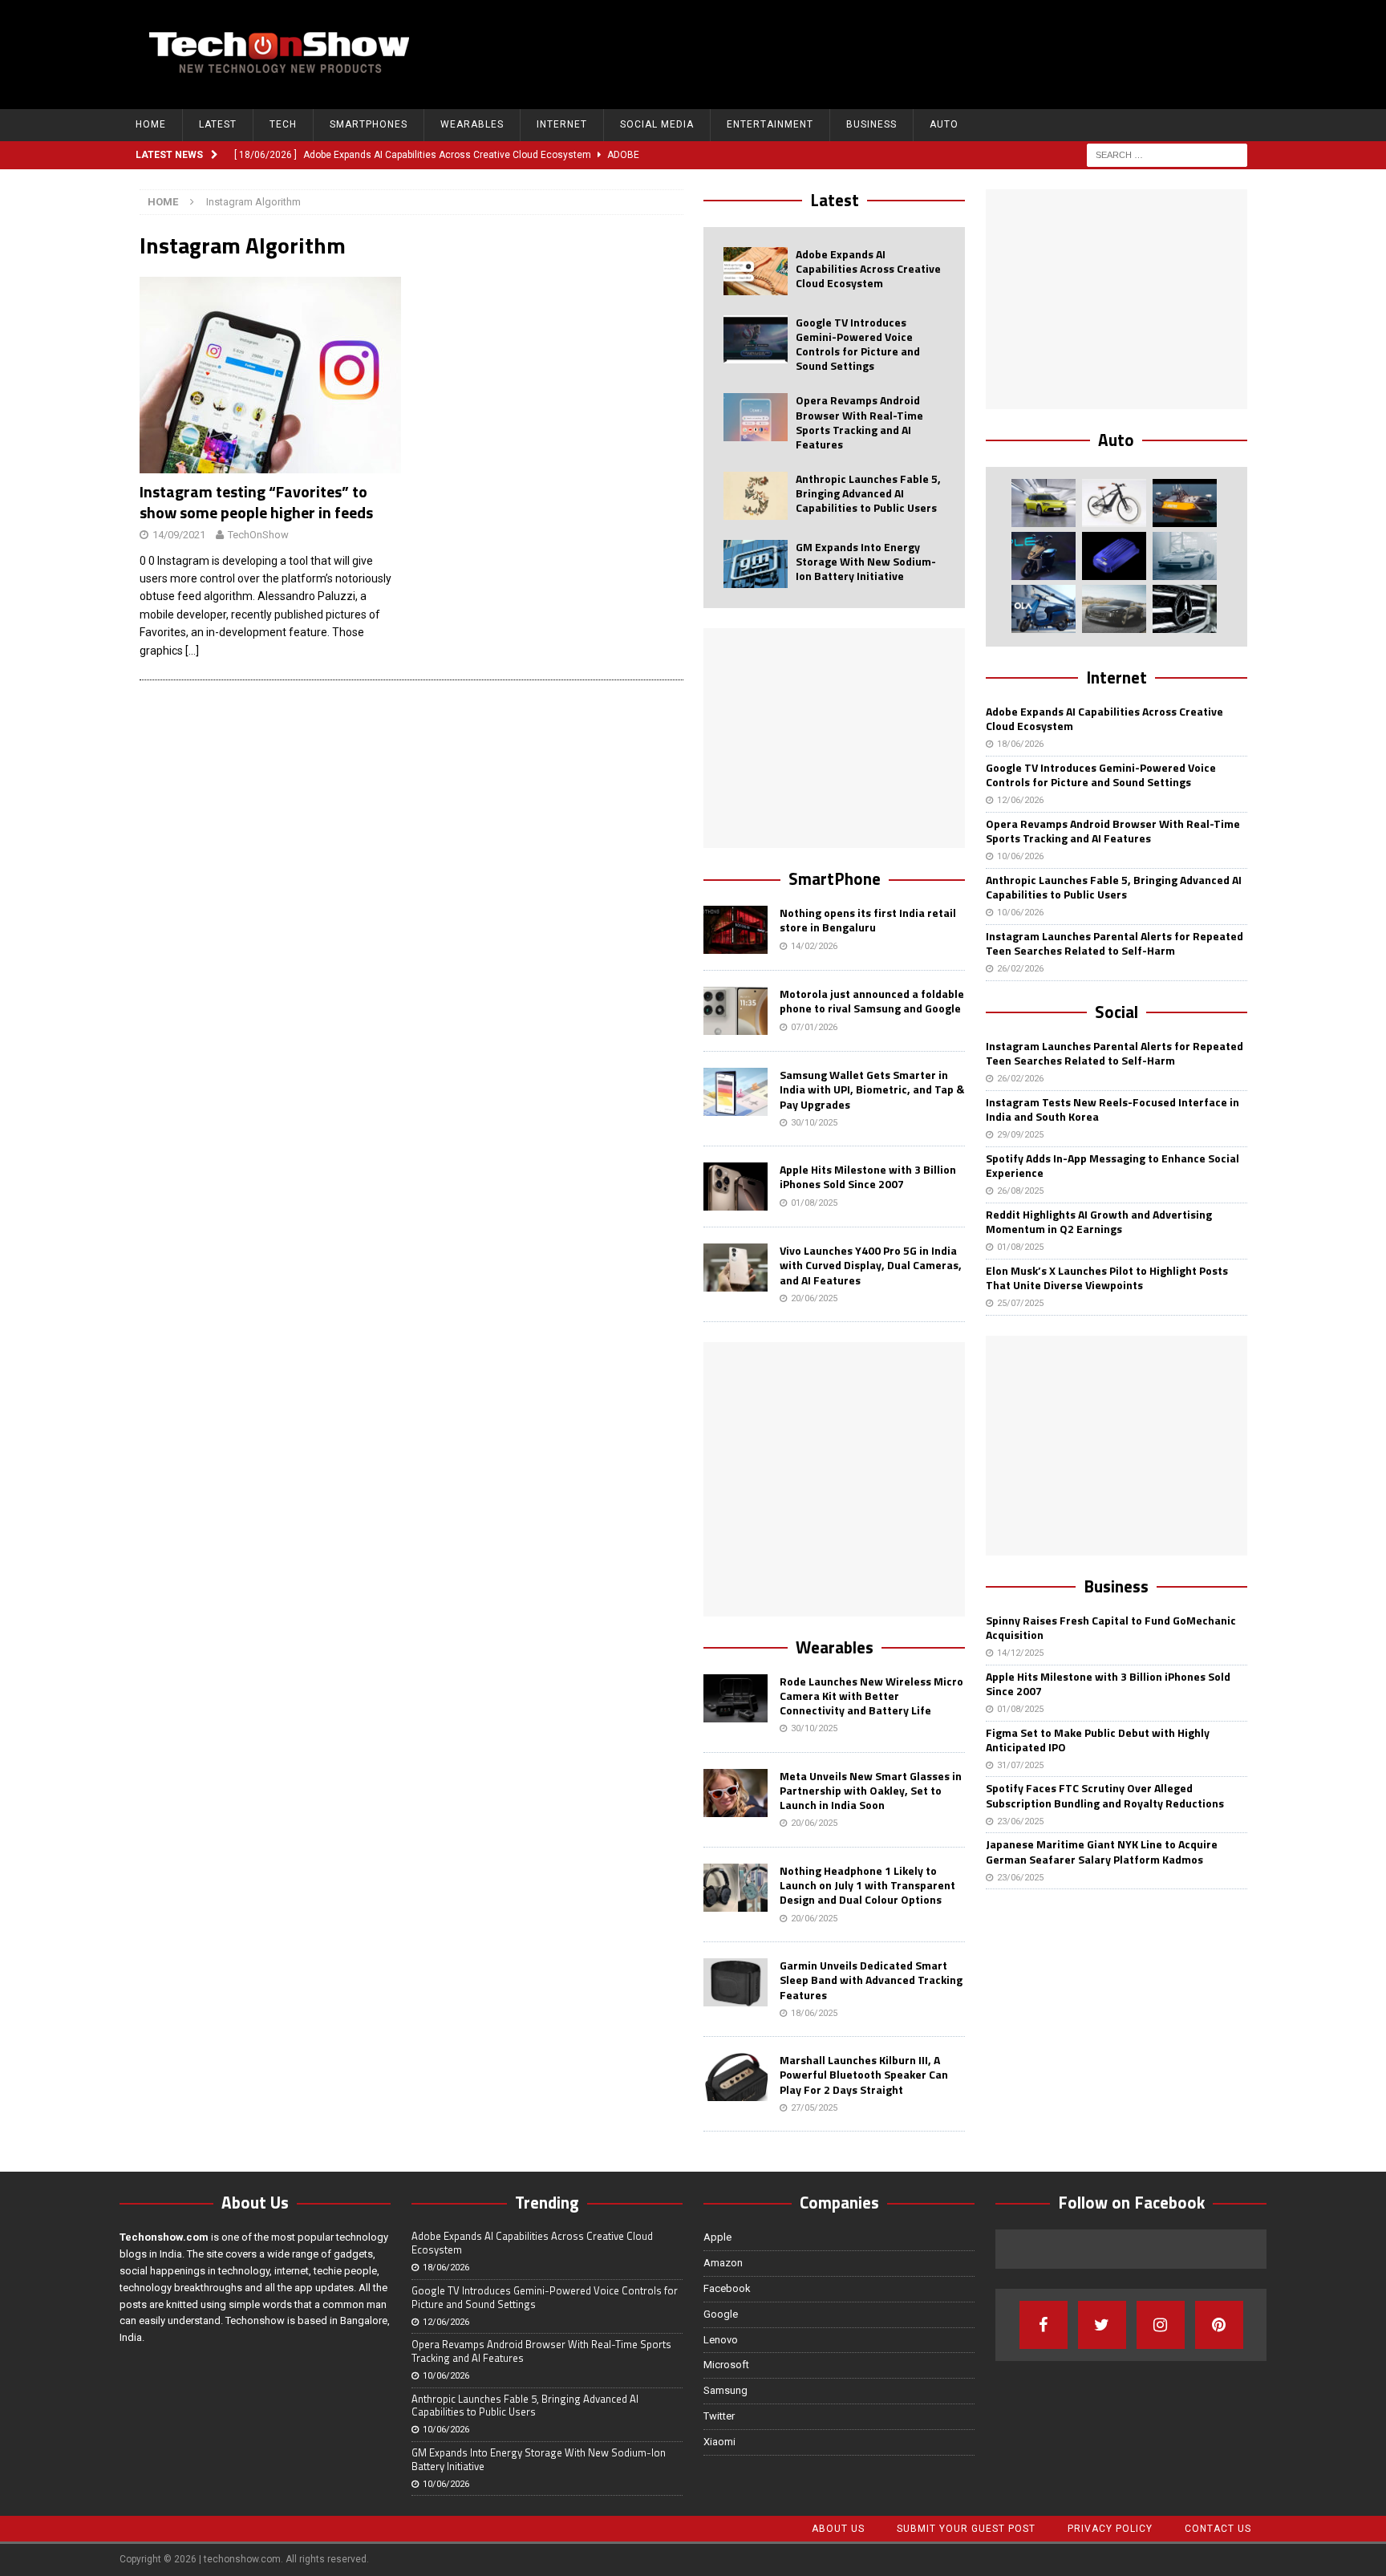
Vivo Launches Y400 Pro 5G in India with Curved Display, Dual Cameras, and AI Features (871, 1265)
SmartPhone (835, 878)
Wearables (472, 124)
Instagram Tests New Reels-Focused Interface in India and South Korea (1112, 1109)
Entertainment (770, 124)
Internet (562, 124)
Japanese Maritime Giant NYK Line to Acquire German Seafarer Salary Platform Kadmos (1102, 1851)
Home (151, 124)
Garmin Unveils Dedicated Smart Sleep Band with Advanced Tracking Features (871, 1980)
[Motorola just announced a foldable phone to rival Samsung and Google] (736, 1011)
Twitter (719, 2416)
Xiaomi (719, 2442)
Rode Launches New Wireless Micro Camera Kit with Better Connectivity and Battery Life (871, 1696)
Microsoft (726, 2365)
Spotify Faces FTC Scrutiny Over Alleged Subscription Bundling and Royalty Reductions (1105, 1795)
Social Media (657, 124)
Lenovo (721, 2340)
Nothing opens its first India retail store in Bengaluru (868, 920)
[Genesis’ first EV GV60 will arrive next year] (1044, 503)
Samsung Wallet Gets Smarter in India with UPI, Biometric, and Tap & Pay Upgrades (872, 1089)
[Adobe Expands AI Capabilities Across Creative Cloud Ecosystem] (756, 271)
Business (871, 124)
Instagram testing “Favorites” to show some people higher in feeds (256, 502)
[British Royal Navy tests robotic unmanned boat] (1185, 503)
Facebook (727, 2288)
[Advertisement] (958, 52)
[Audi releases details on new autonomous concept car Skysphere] (1114, 609)
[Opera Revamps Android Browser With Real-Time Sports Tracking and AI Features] (756, 417)
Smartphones (369, 124)
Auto (944, 124)
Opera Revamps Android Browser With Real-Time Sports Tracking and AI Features (859, 422)
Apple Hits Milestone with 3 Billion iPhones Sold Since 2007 (868, 1176)
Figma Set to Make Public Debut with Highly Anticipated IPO (1098, 1740)
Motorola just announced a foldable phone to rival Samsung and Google (872, 1001)
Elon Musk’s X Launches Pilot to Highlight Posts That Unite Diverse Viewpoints (1107, 1278)
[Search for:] (1167, 154)
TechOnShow (258, 535)
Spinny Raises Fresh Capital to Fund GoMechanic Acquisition (1111, 1627)
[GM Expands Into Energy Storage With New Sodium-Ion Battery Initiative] (756, 564)
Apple (717, 2237)
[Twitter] (1102, 2325)
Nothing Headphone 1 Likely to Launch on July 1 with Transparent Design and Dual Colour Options (867, 1885)
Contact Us (1218, 2529)
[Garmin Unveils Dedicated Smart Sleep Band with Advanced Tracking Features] (736, 1982)
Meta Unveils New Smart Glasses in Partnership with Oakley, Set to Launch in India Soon (871, 1790)
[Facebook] (1044, 2325)
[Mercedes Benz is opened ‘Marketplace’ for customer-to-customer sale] (1185, 609)
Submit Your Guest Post (966, 2529)
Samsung (725, 2390)
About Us (838, 2529)
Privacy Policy (1110, 2529)
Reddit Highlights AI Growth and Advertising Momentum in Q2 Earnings (1099, 1221)
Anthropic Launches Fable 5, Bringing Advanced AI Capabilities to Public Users (868, 493)
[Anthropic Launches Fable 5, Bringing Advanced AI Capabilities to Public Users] (756, 496)
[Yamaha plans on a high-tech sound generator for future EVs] (1114, 556)
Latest (218, 124)
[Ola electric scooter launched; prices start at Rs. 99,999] (1044, 609)
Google (721, 2314)
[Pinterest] (1219, 2325)
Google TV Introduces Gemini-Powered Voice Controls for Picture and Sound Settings (858, 344)
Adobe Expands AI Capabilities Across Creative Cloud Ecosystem (868, 268)
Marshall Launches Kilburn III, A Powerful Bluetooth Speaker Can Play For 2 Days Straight (864, 2074)
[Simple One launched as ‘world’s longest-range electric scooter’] (1044, 556)
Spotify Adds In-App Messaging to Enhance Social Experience (1112, 1165)
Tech (283, 124)
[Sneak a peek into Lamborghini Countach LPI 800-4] (1185, 556)
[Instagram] (1161, 2325)
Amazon (723, 2263)
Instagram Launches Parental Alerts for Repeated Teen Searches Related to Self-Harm (1114, 943)
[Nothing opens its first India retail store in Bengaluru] (736, 930)
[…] (192, 651)
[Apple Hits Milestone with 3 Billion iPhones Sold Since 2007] (736, 1187)
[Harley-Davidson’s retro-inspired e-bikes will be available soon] (1114, 503)
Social (1116, 1012)
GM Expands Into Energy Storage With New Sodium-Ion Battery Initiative (866, 561)
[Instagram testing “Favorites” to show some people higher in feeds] (271, 375)
